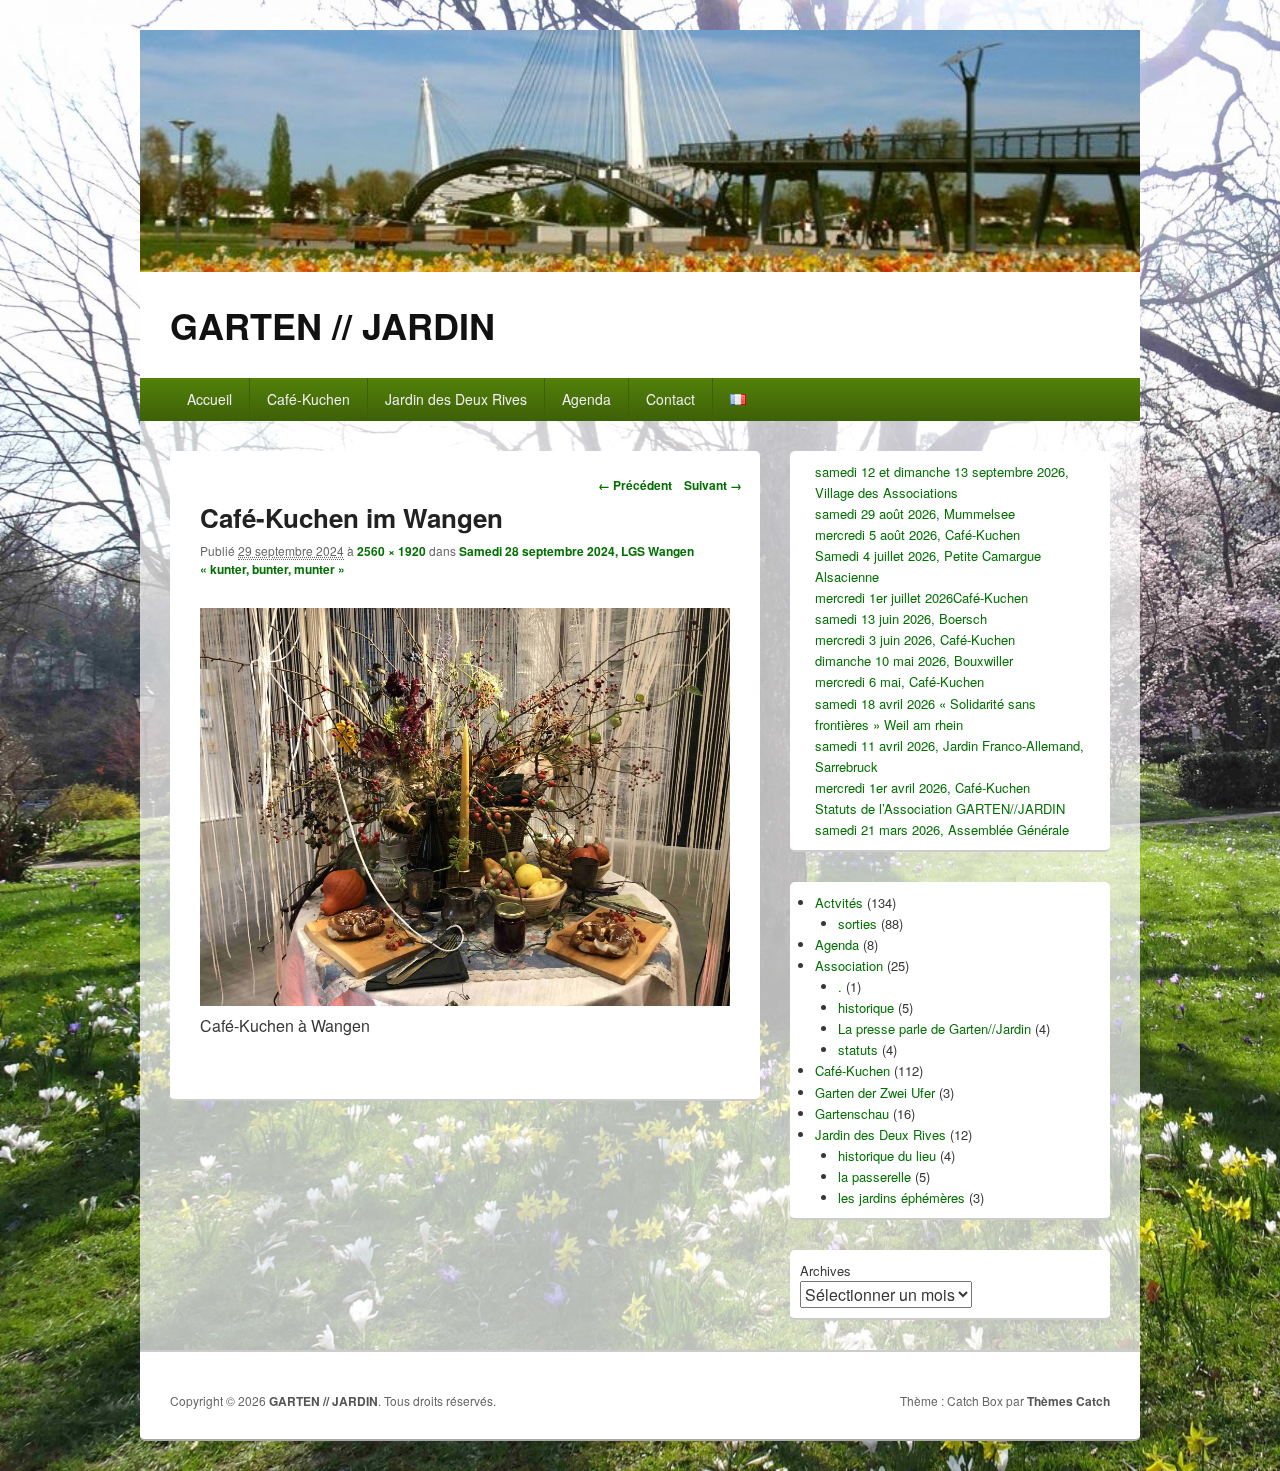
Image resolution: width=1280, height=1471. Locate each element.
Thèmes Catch (1068, 1401)
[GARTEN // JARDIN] (640, 265)
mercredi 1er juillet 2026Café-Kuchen (921, 597)
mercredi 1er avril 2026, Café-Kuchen (922, 787)
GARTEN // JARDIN (332, 325)
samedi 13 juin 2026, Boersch (901, 618)
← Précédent (635, 485)
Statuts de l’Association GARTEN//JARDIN (940, 808)
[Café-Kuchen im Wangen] (465, 999)
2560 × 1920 (391, 551)
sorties (857, 923)
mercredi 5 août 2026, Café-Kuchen (917, 534)
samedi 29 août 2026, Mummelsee (915, 513)
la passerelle (874, 1176)
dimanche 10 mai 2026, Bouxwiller (914, 660)
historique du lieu (887, 1155)
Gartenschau (852, 1113)
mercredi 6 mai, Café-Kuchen (899, 681)
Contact (670, 399)
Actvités (839, 902)
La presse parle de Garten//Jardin (934, 1028)
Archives (825, 1270)
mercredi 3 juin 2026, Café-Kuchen (915, 639)
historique (866, 1007)
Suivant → (713, 485)
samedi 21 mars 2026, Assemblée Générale (942, 829)
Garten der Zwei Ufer (875, 1092)
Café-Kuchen (308, 399)
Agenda (586, 399)
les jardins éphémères (901, 1197)
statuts (858, 1049)
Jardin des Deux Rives (456, 399)
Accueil (209, 399)
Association (849, 965)
